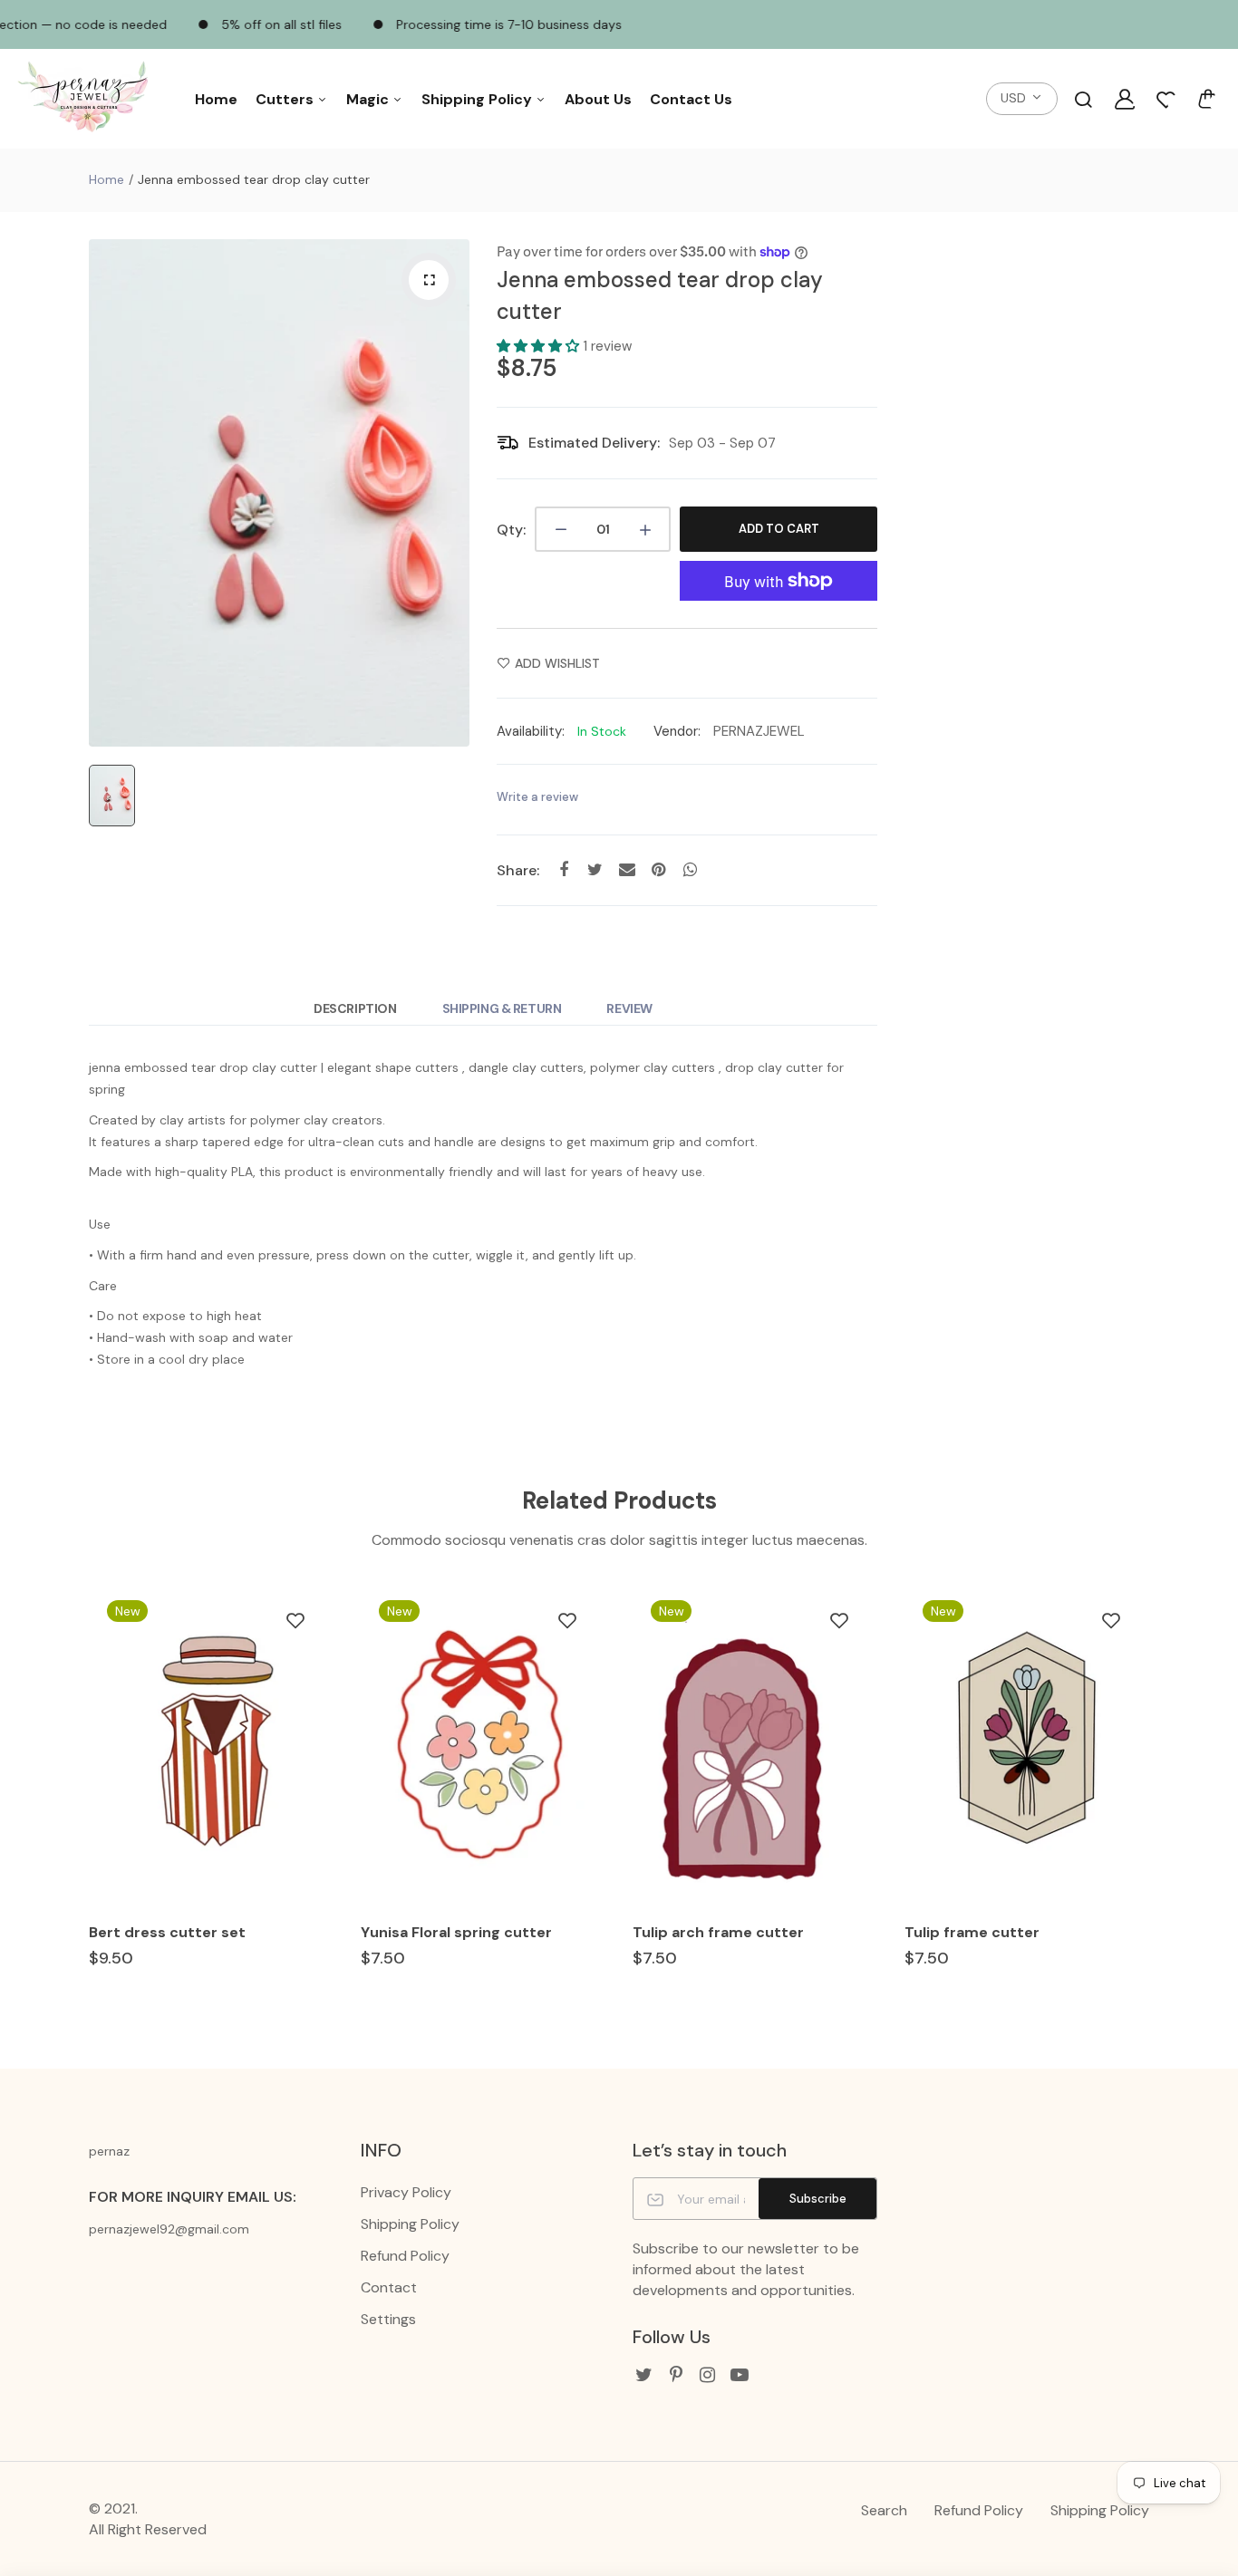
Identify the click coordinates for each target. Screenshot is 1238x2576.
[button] (540, 346)
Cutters (286, 99)
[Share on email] (627, 869)
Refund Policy (405, 2256)
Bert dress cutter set (167, 1932)
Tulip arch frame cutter (718, 1932)
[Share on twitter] (595, 869)
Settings (388, 2319)
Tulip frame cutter (972, 1932)
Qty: (511, 530)
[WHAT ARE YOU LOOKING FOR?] (1083, 99)
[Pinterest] (676, 2375)
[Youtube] (739, 2375)
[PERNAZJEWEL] (86, 99)
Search (884, 2510)
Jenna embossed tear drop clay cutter (660, 295)
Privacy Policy (406, 2192)
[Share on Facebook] (563, 869)
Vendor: (677, 731)
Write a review (537, 797)
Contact (389, 2287)
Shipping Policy (479, 99)
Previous (87, 1803)
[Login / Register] (1125, 99)
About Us (598, 99)
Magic (369, 99)
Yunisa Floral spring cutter (456, 1932)
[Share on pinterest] (658, 869)
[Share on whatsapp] (690, 869)
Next (1151, 1803)
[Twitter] (644, 2375)
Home (216, 99)
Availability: (531, 731)
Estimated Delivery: (594, 443)
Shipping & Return (502, 1008)
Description (355, 1008)
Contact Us (691, 99)
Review (629, 1008)
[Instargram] (707, 2375)
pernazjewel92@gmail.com (169, 2229)
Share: (518, 870)
